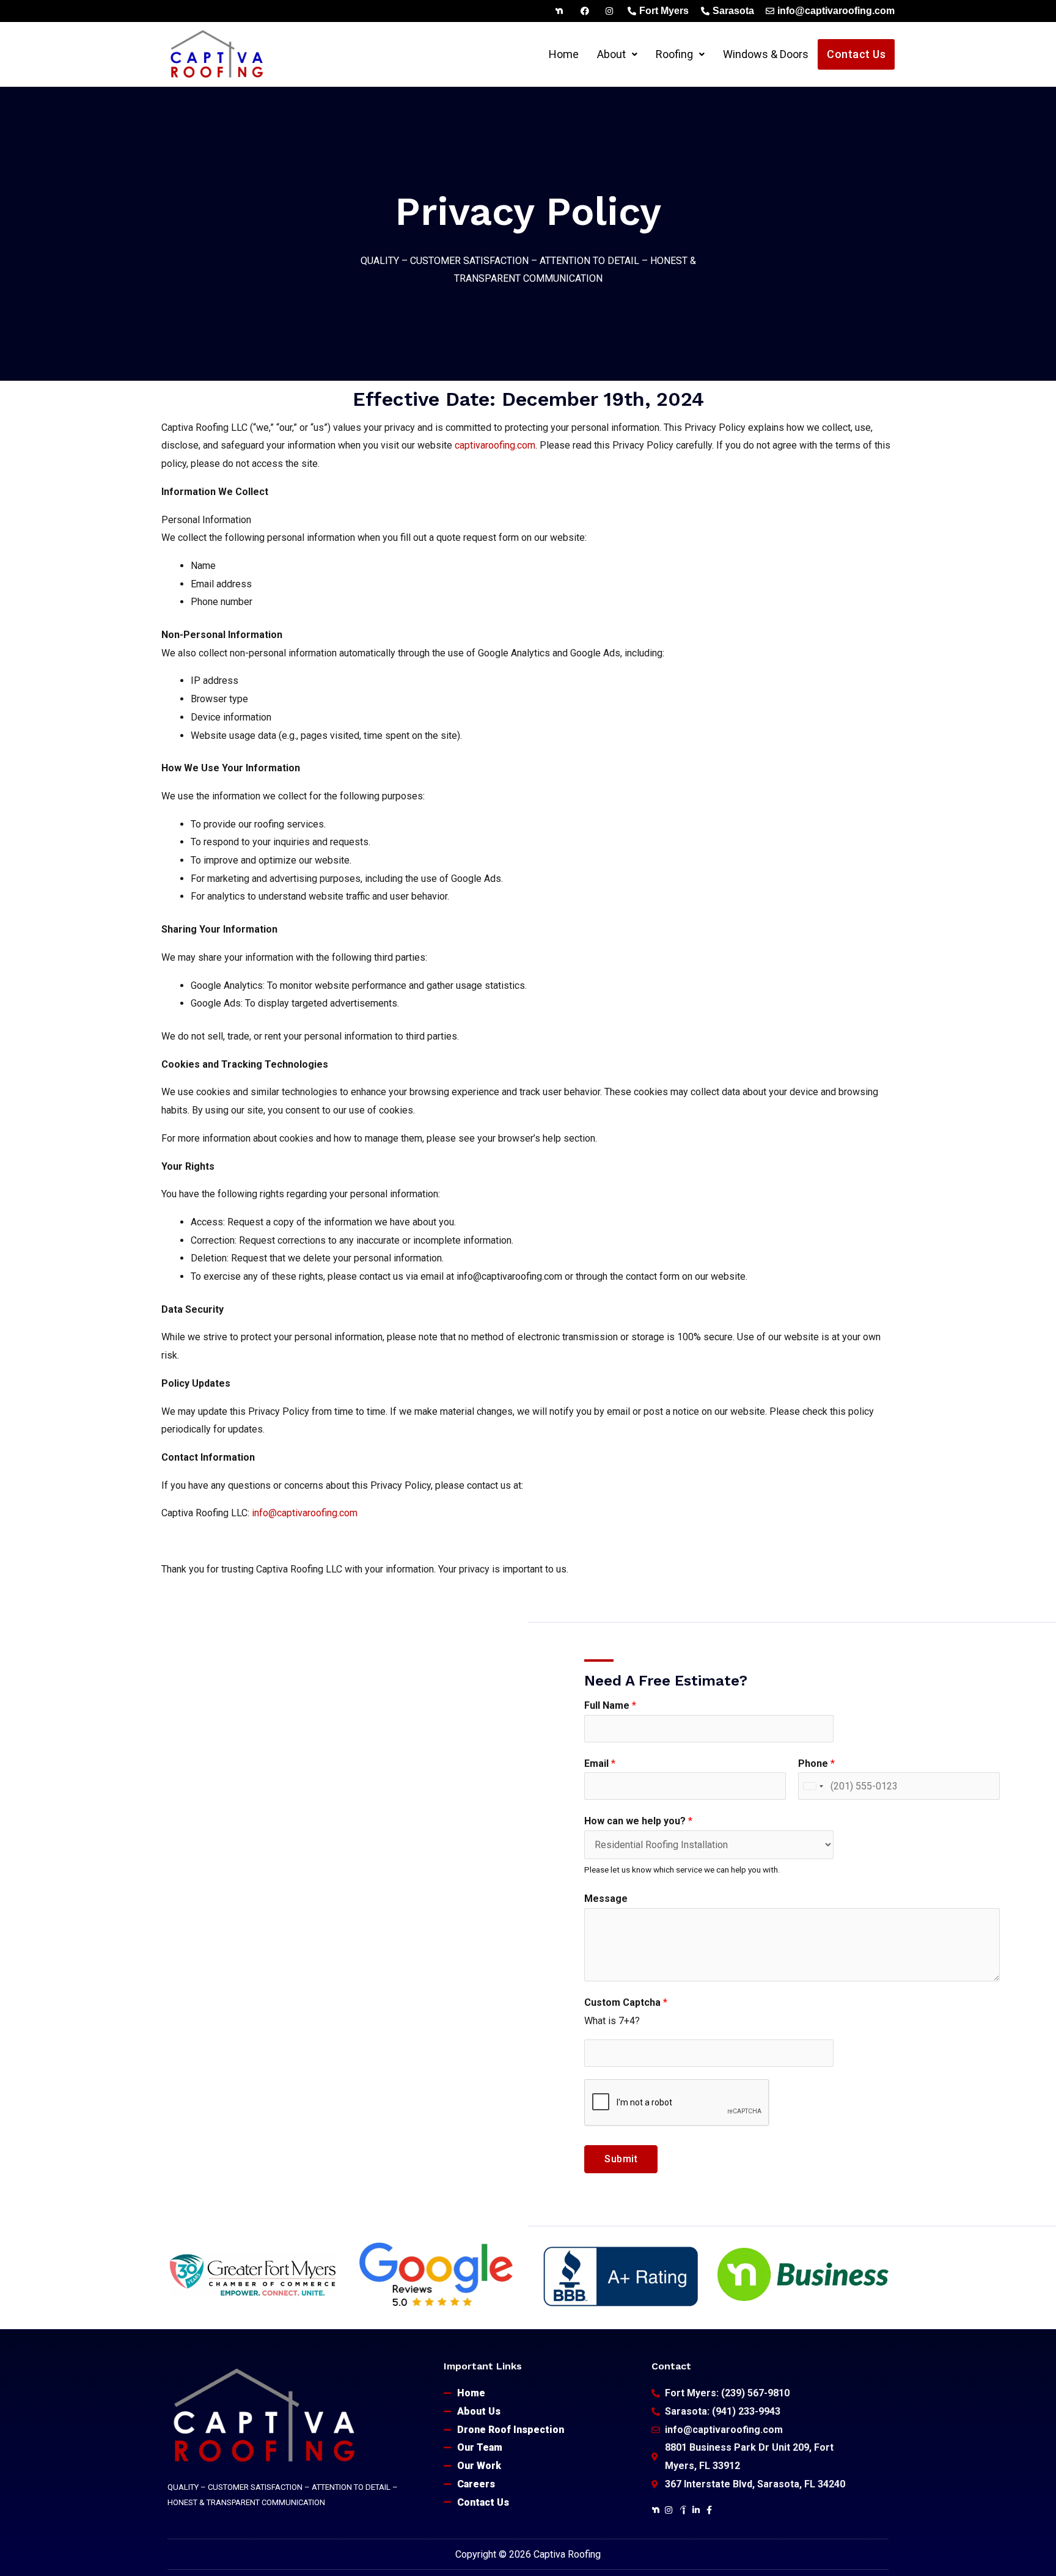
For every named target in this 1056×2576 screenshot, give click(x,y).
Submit (621, 2159)
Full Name (610, 1705)
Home (564, 54)
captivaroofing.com (495, 445)
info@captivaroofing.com (305, 1513)
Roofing (674, 54)
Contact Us (856, 54)
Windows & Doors (766, 54)
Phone (816, 1763)
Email (600, 1763)
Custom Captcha (626, 2002)
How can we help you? (638, 1821)
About (611, 54)
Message (606, 1899)
